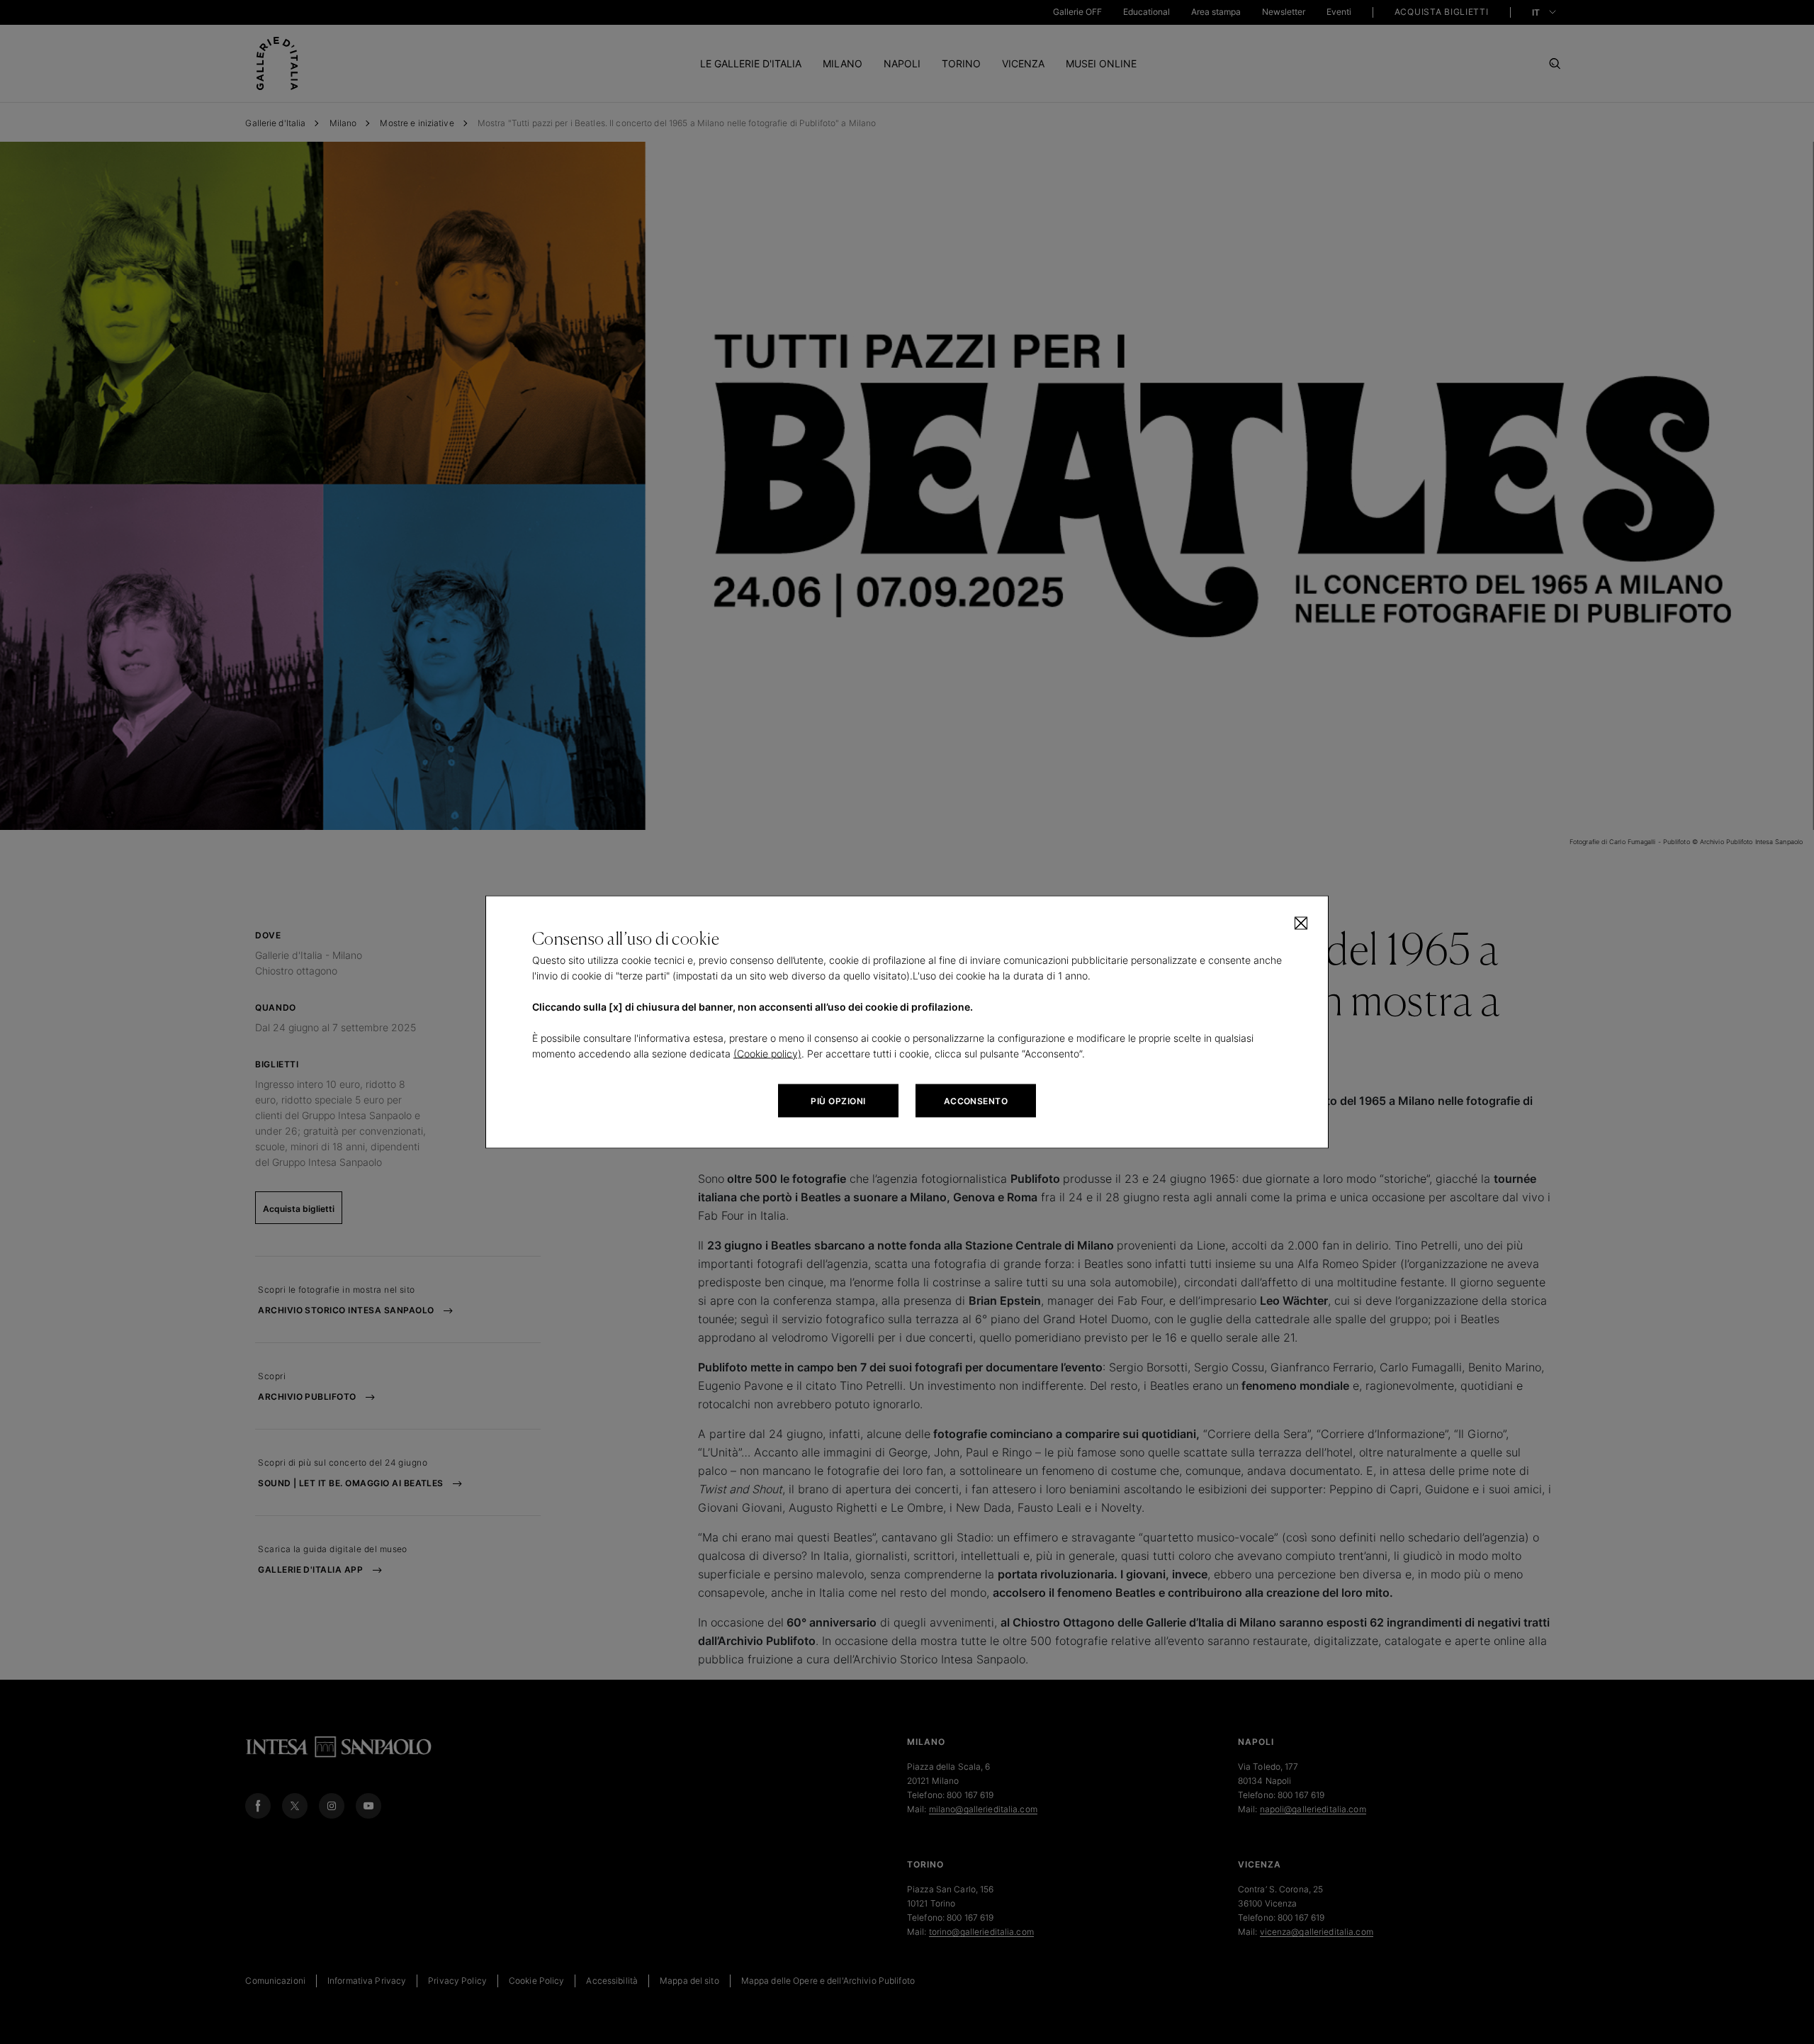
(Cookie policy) (767, 1054)
